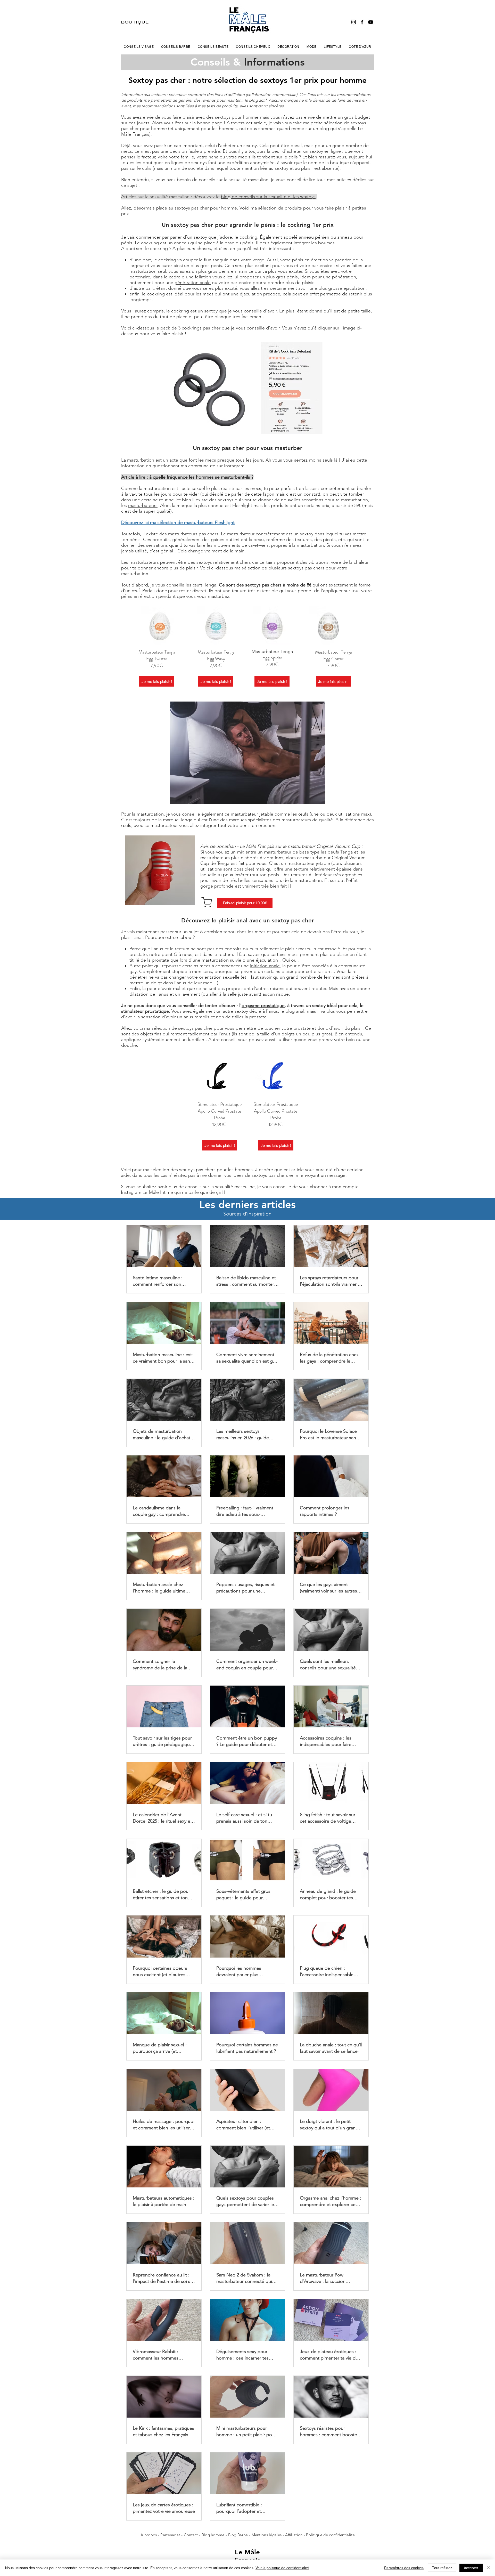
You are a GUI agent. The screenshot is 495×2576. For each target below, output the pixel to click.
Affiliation (294, 2535)
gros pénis (211, 265)
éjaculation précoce (260, 294)
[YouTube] (371, 22)
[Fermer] (489, 2568)
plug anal (295, 1011)
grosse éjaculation (347, 288)
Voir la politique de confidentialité (282, 2568)
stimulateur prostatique (145, 1011)
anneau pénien (314, 237)
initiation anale (265, 966)
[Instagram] (354, 22)
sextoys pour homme (237, 117)
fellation (203, 277)
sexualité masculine (249, 180)
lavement (191, 994)
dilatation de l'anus (149, 994)
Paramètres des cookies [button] (404, 2568)
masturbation (143, 271)
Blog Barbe (238, 2535)
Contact (191, 2535)
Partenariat (171, 2535)
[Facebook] (362, 22)
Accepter (471, 2568)
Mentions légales (267, 2535)
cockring (248, 237)
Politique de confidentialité (330, 2535)
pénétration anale (193, 283)
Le (240, 2552)
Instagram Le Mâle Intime (147, 1192)
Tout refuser (442, 2568)
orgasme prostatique (263, 1005)
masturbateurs (143, 505)
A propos (149, 2535)
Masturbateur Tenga (157, 652)
